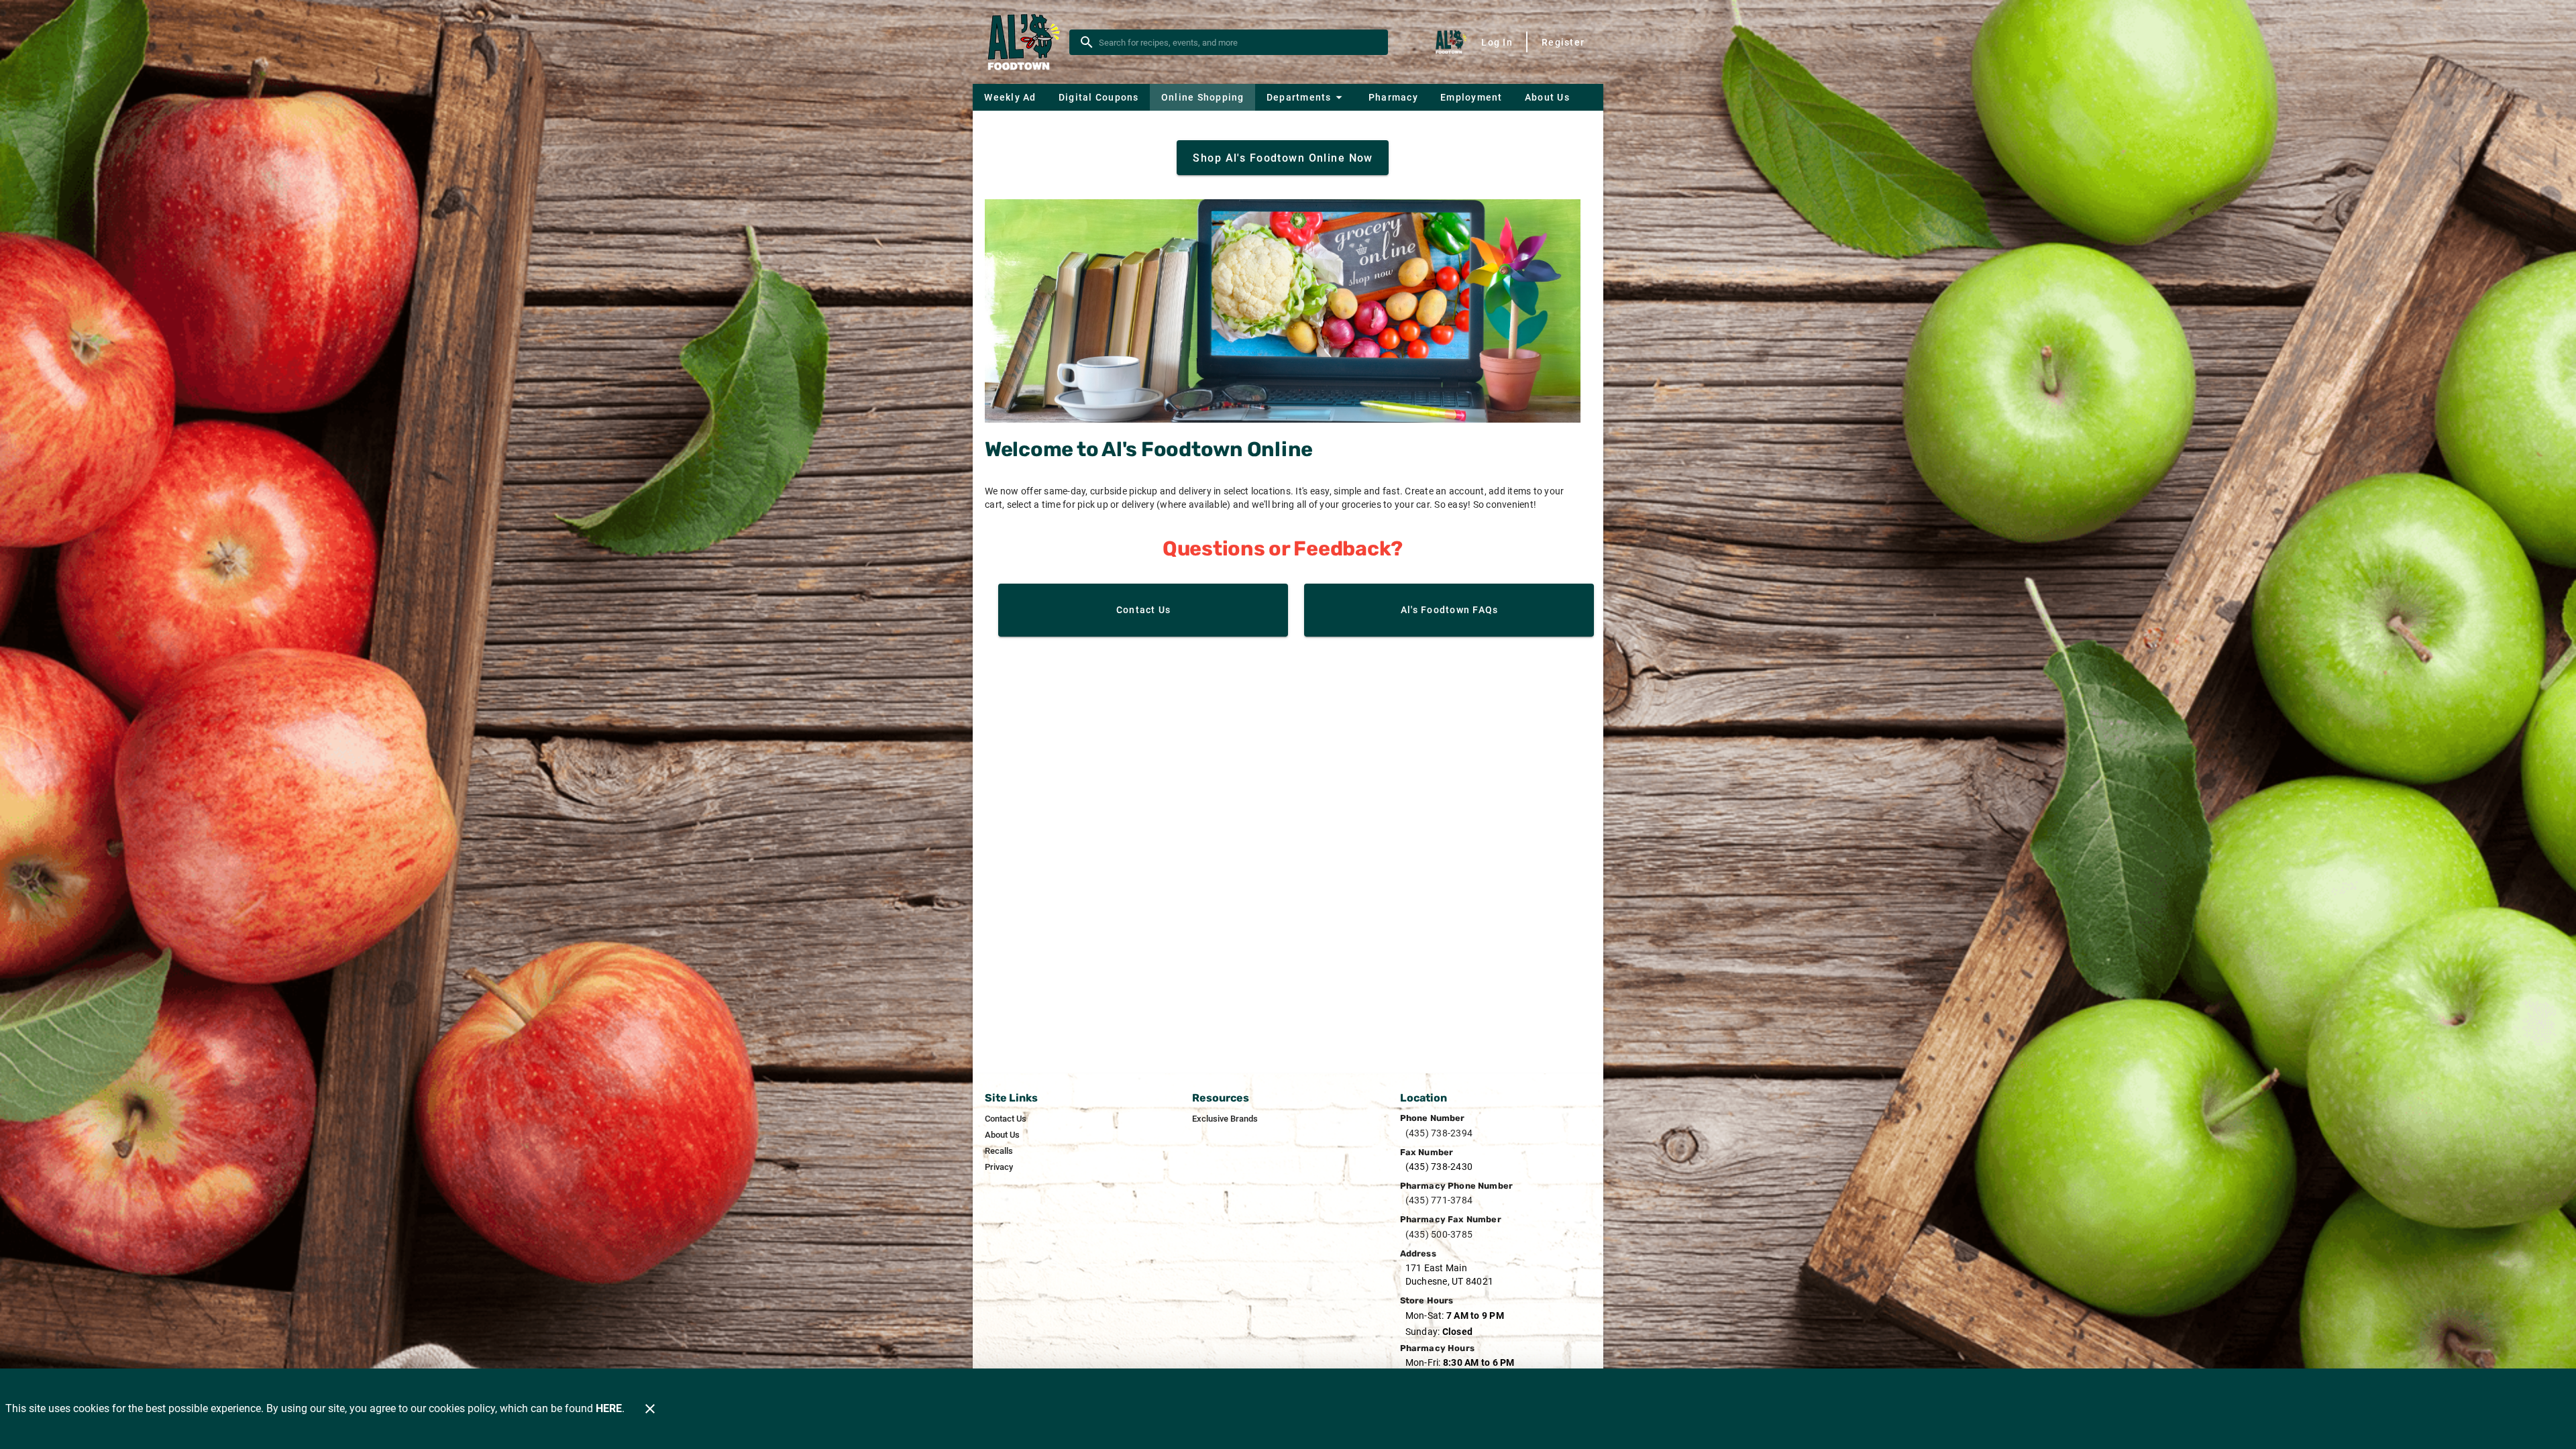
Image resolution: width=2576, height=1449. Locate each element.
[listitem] (1006, 1119)
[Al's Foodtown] (1025, 42)
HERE (609, 1408)
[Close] (650, 1409)
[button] (1306, 97)
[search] (1238, 42)
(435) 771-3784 (1439, 1200)
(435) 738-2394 (1439, 1133)
